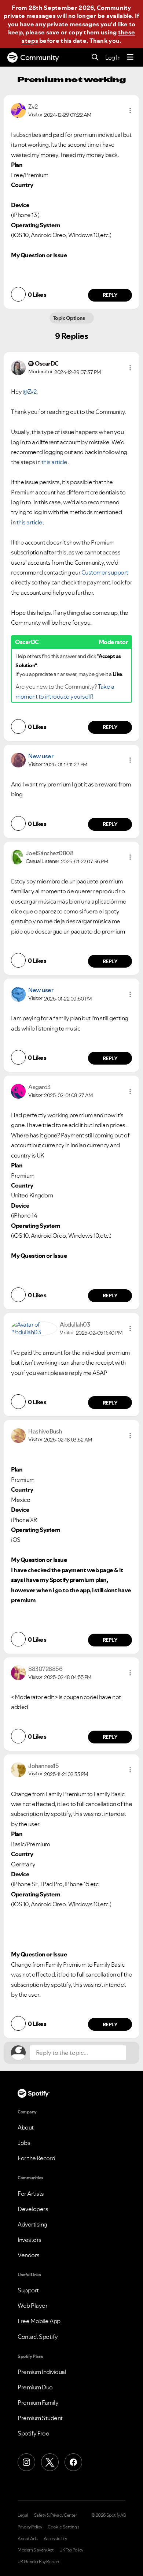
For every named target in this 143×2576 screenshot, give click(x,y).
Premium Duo (35, 2387)
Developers (33, 2209)
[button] (130, 111)
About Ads (28, 2539)
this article (54, 462)
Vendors (29, 2255)
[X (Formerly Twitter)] (50, 2462)
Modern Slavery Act (36, 2550)
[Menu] (130, 57)
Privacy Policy (30, 2527)
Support (28, 2290)
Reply (110, 295)
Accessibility (55, 2539)
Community (40, 57)
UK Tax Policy (71, 2550)
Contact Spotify (38, 2337)
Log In (113, 57)
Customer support (105, 572)
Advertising (32, 2224)
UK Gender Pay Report (38, 2562)
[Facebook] (73, 2462)
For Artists (31, 2194)
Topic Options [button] (69, 318)
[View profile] (18, 110)
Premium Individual (42, 2372)
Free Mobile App (39, 2321)
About (26, 2127)
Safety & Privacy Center (56, 2515)
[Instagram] (26, 2462)
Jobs (24, 2143)
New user (41, 756)
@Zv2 (30, 392)
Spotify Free (33, 2433)
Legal (23, 2515)
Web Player (32, 2306)
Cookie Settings (64, 2527)
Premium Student (40, 2418)
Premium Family (38, 2403)
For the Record (36, 2158)
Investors (30, 2240)
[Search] (95, 58)
